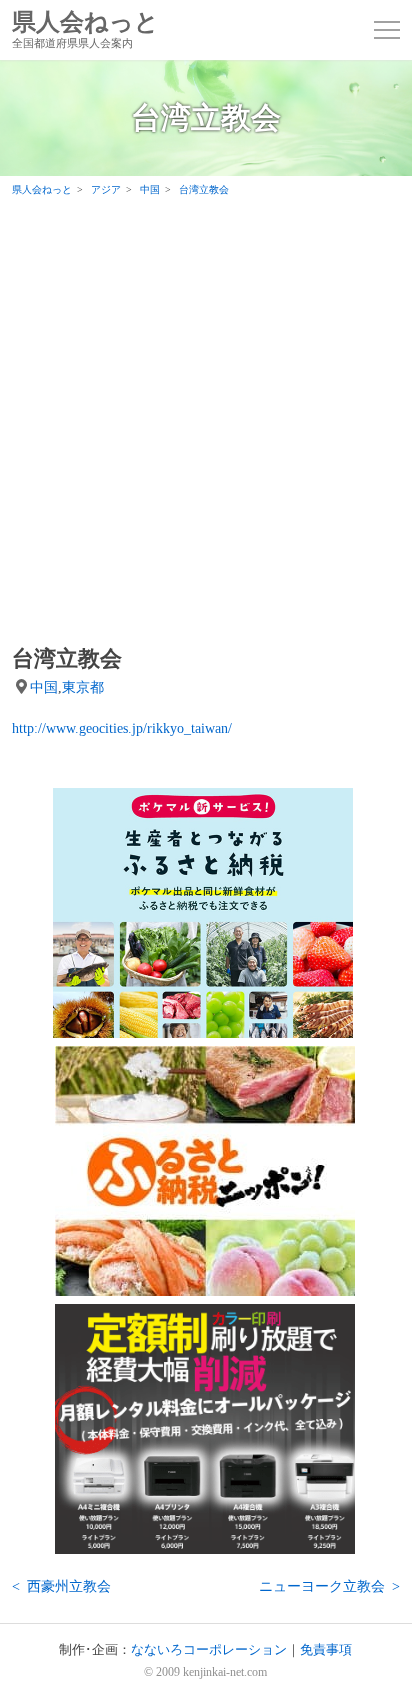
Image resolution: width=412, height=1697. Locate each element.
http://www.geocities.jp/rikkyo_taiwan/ (122, 728)
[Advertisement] (206, 420)
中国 (44, 687)
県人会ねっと (85, 29)
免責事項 (326, 1650)
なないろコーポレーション (209, 1650)
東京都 (83, 687)
